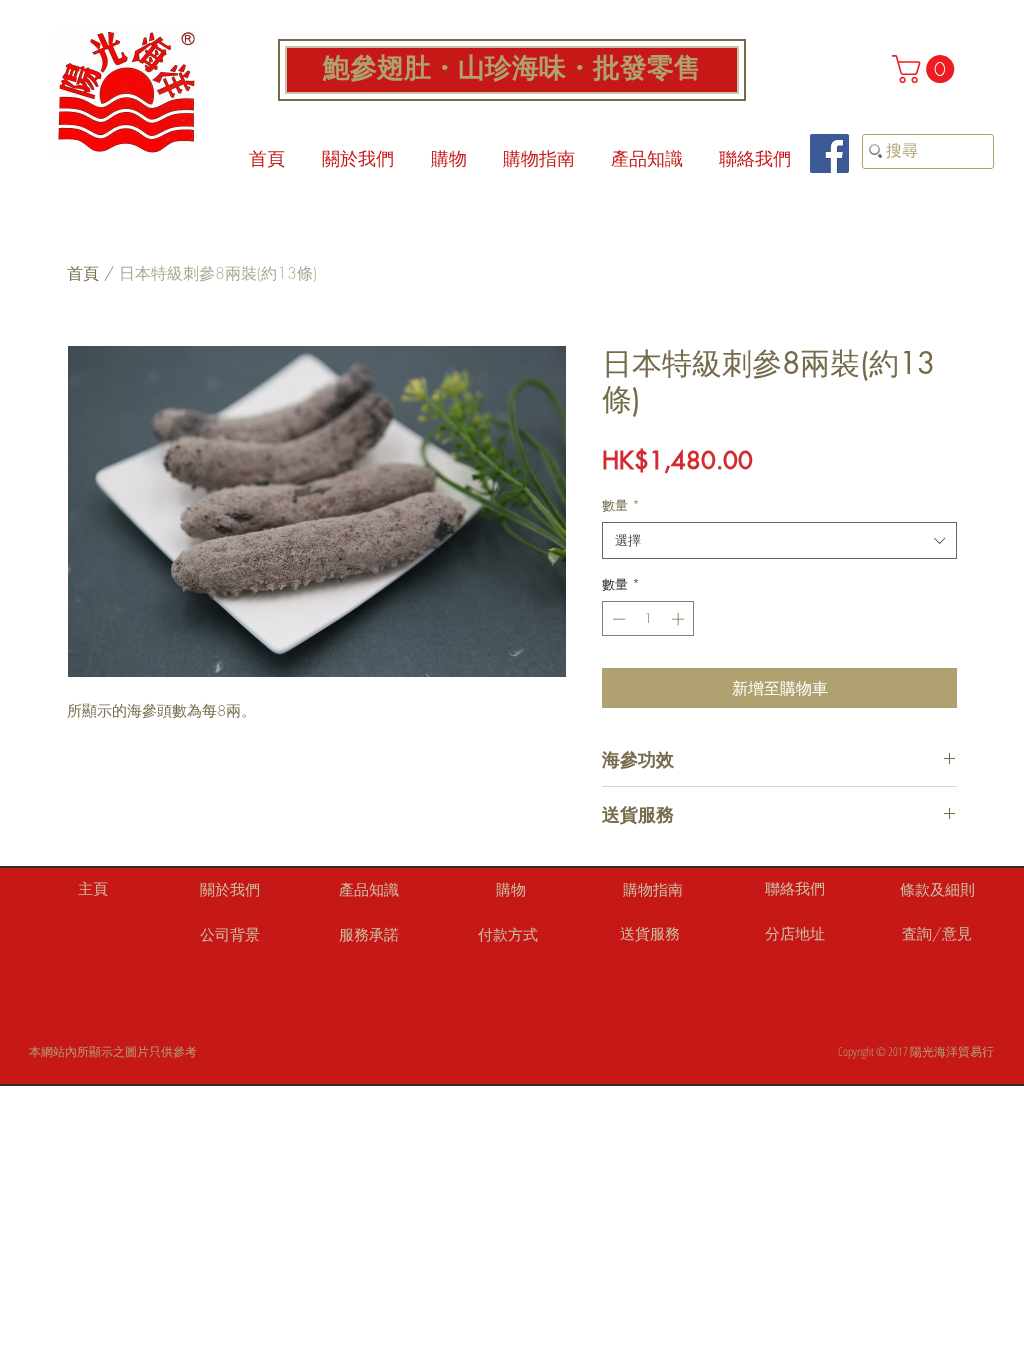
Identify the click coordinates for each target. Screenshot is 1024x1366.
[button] (926, 69)
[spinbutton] (648, 619)
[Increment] (680, 619)
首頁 (83, 273)
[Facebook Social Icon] (829, 153)
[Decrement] (617, 619)
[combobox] (779, 540)
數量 (621, 505)
